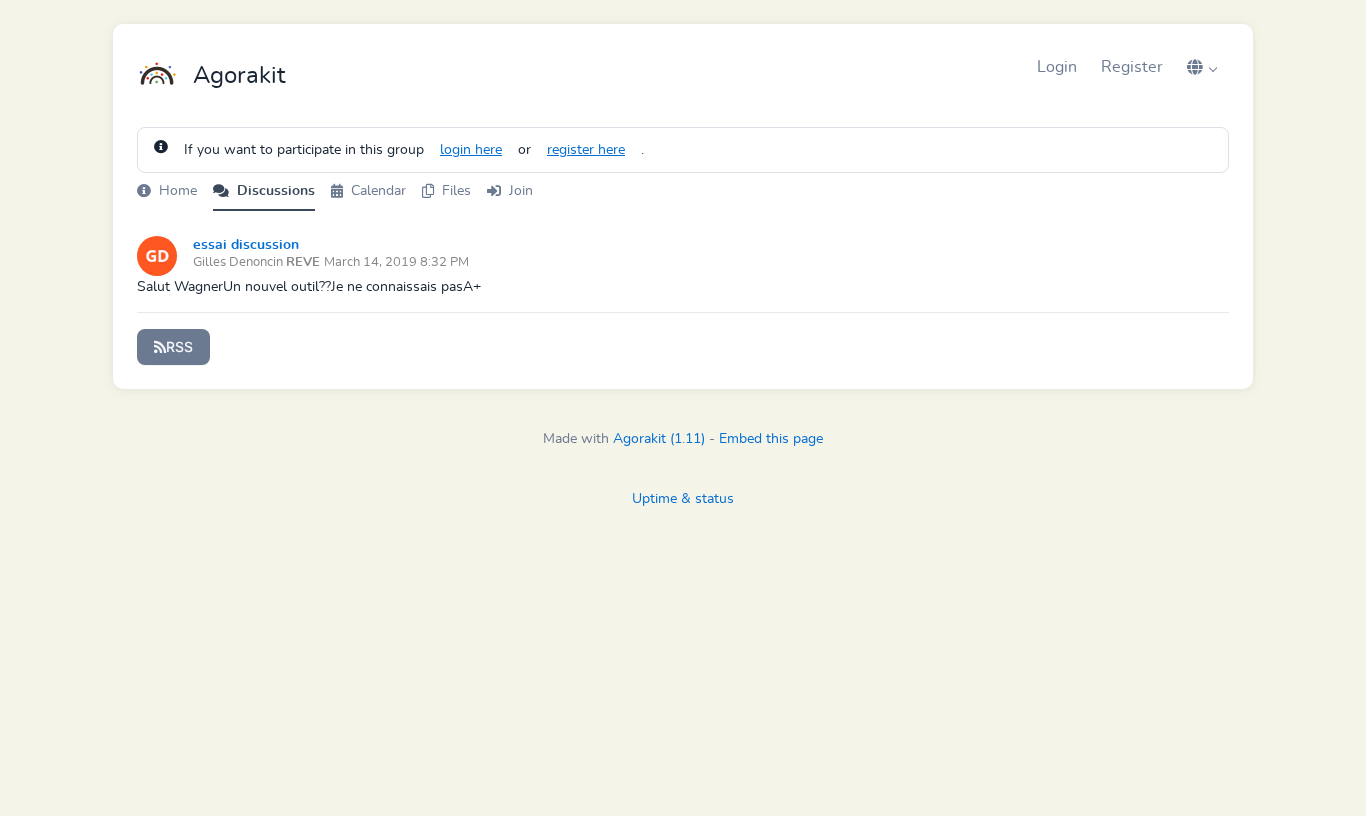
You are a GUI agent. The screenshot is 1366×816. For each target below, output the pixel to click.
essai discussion (246, 245)
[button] (1202, 67)
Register (1132, 67)
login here (471, 150)
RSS (179, 346)
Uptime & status (683, 499)
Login (1057, 67)
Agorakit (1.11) (659, 439)
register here (586, 150)
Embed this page (771, 439)
